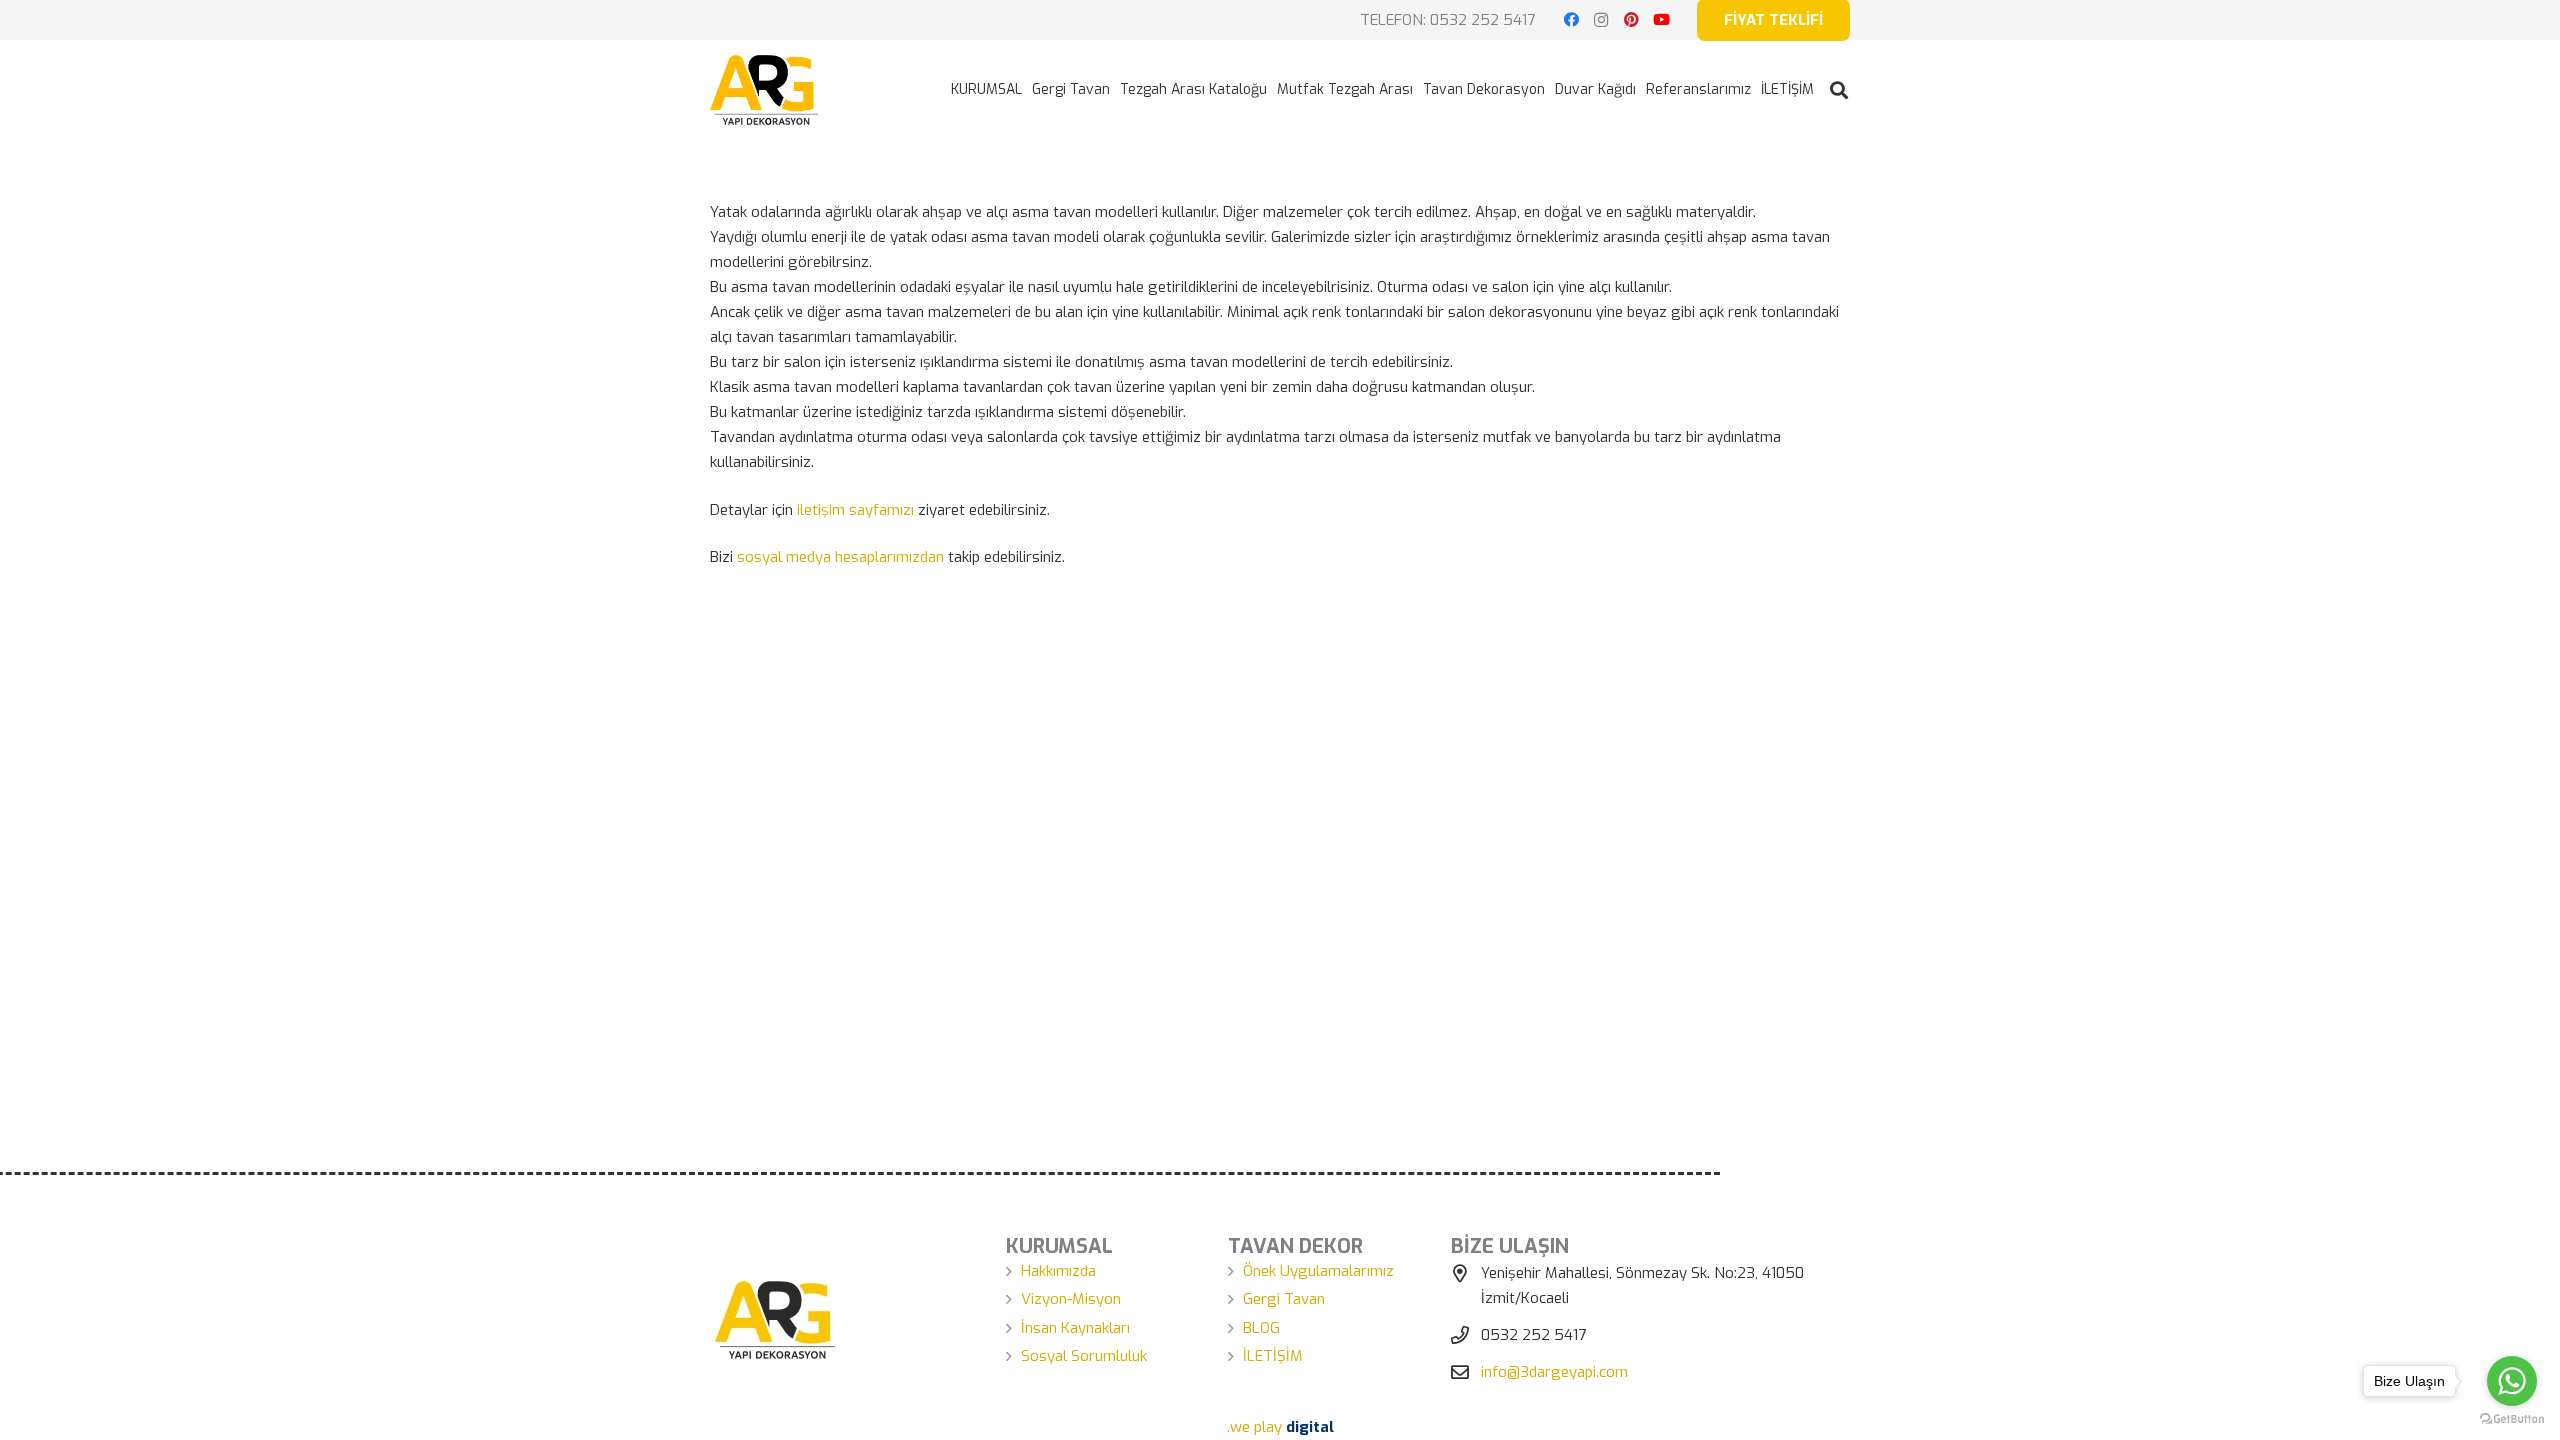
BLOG (1261, 1328)
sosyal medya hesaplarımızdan (840, 557)
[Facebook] (1571, 20)
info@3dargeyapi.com (1554, 1372)
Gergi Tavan (1284, 1299)
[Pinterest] (1631, 20)
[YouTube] (1661, 20)
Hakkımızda (1058, 1271)
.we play (1280, 1427)
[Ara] (1839, 90)
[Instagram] (1601, 20)
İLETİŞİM (1273, 1356)
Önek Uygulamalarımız (1318, 1271)
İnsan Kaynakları (1075, 1328)
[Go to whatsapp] (2512, 1381)
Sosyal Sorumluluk (1084, 1356)
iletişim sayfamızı (855, 510)
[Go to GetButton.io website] (2512, 1419)
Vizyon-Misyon (1071, 1299)
